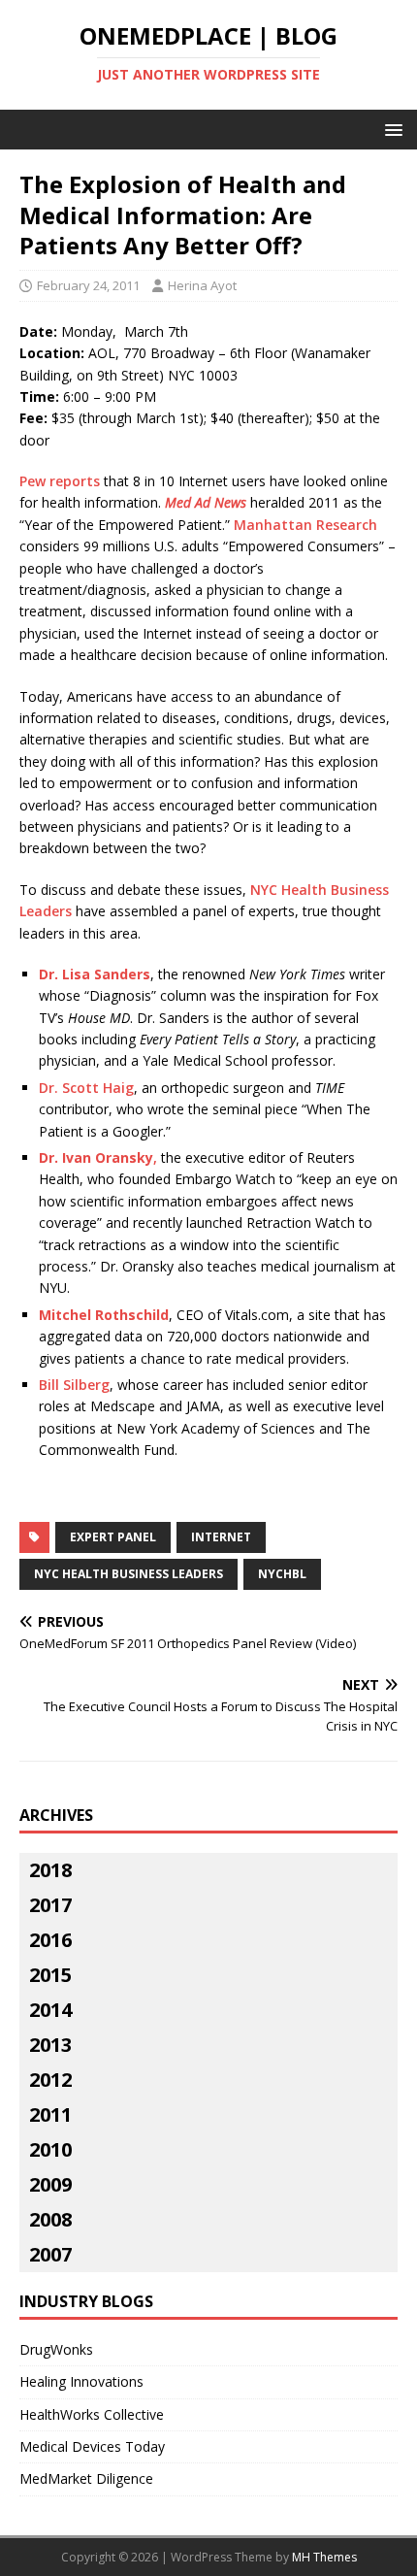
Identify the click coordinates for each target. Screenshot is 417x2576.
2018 (50, 1870)
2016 (50, 1940)
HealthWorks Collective (92, 2414)
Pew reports (60, 481)
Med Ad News (206, 502)
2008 (50, 2219)
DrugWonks (56, 2349)
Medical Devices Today (92, 2446)
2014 (50, 2010)
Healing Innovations (81, 2381)
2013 (50, 2045)
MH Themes (324, 2557)
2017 (50, 1905)
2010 (50, 2149)
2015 (50, 1975)
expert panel (113, 1537)
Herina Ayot (202, 285)
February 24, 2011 (88, 285)
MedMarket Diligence (86, 2478)
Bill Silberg (74, 1385)
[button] (390, 129)
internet (221, 1537)
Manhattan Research (305, 525)
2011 (50, 2114)
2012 (50, 2080)
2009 (50, 2184)
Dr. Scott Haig (86, 1088)
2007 (50, 2254)
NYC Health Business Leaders (128, 1574)
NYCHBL (282, 1574)
